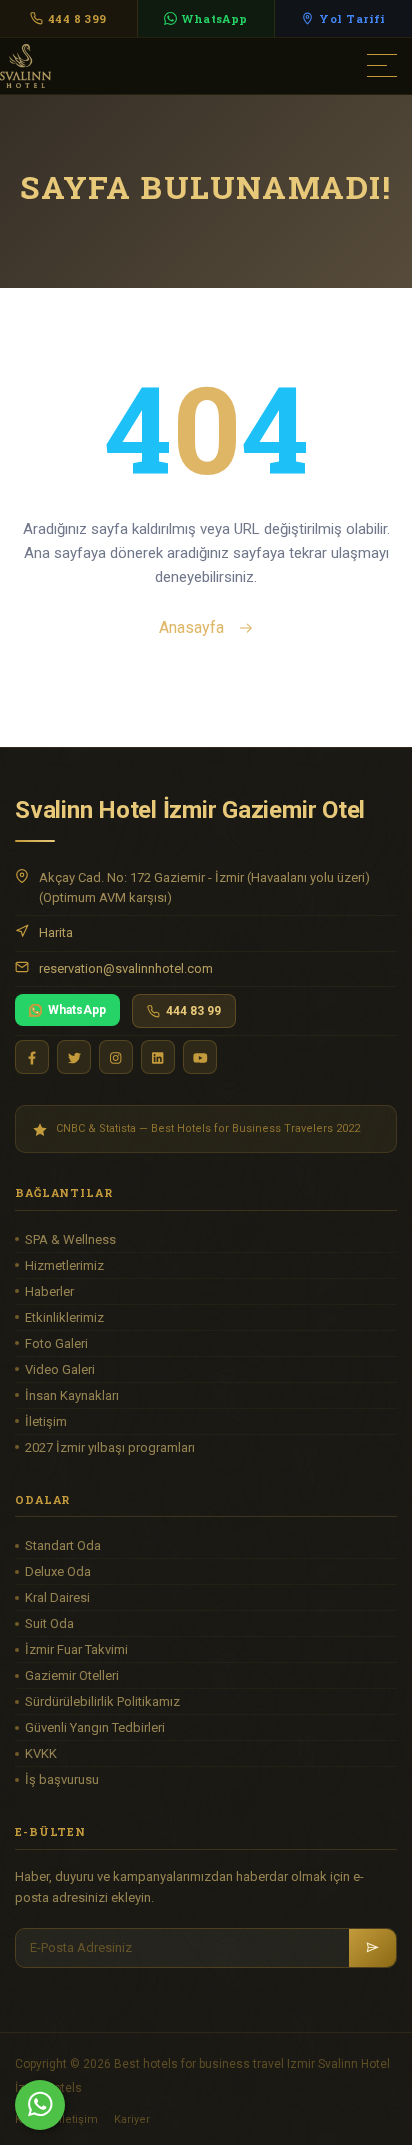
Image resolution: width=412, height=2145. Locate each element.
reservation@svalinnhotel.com (126, 968)
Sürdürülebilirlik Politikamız (102, 1701)
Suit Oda (49, 1623)
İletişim (46, 1421)
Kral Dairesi (57, 1597)
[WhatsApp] (40, 2105)
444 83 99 (193, 1011)
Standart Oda (63, 1545)
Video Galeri (60, 1369)
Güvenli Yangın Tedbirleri (95, 1727)
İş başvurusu (62, 1779)
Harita (56, 932)
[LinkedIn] (158, 1057)
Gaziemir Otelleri (72, 1675)
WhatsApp (77, 1010)
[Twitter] (74, 1057)
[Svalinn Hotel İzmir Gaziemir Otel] (110, 64)
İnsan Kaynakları (72, 1395)
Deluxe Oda (58, 1571)
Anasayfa (193, 627)
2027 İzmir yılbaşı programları (110, 1447)
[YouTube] (200, 1057)
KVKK (41, 1753)
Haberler (49, 1291)
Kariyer (132, 2119)
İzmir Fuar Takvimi (76, 1649)
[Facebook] (32, 1057)
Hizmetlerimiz (64, 1265)
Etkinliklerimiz (64, 1317)
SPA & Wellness (70, 1239)
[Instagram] (116, 1057)
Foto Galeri (56, 1343)
